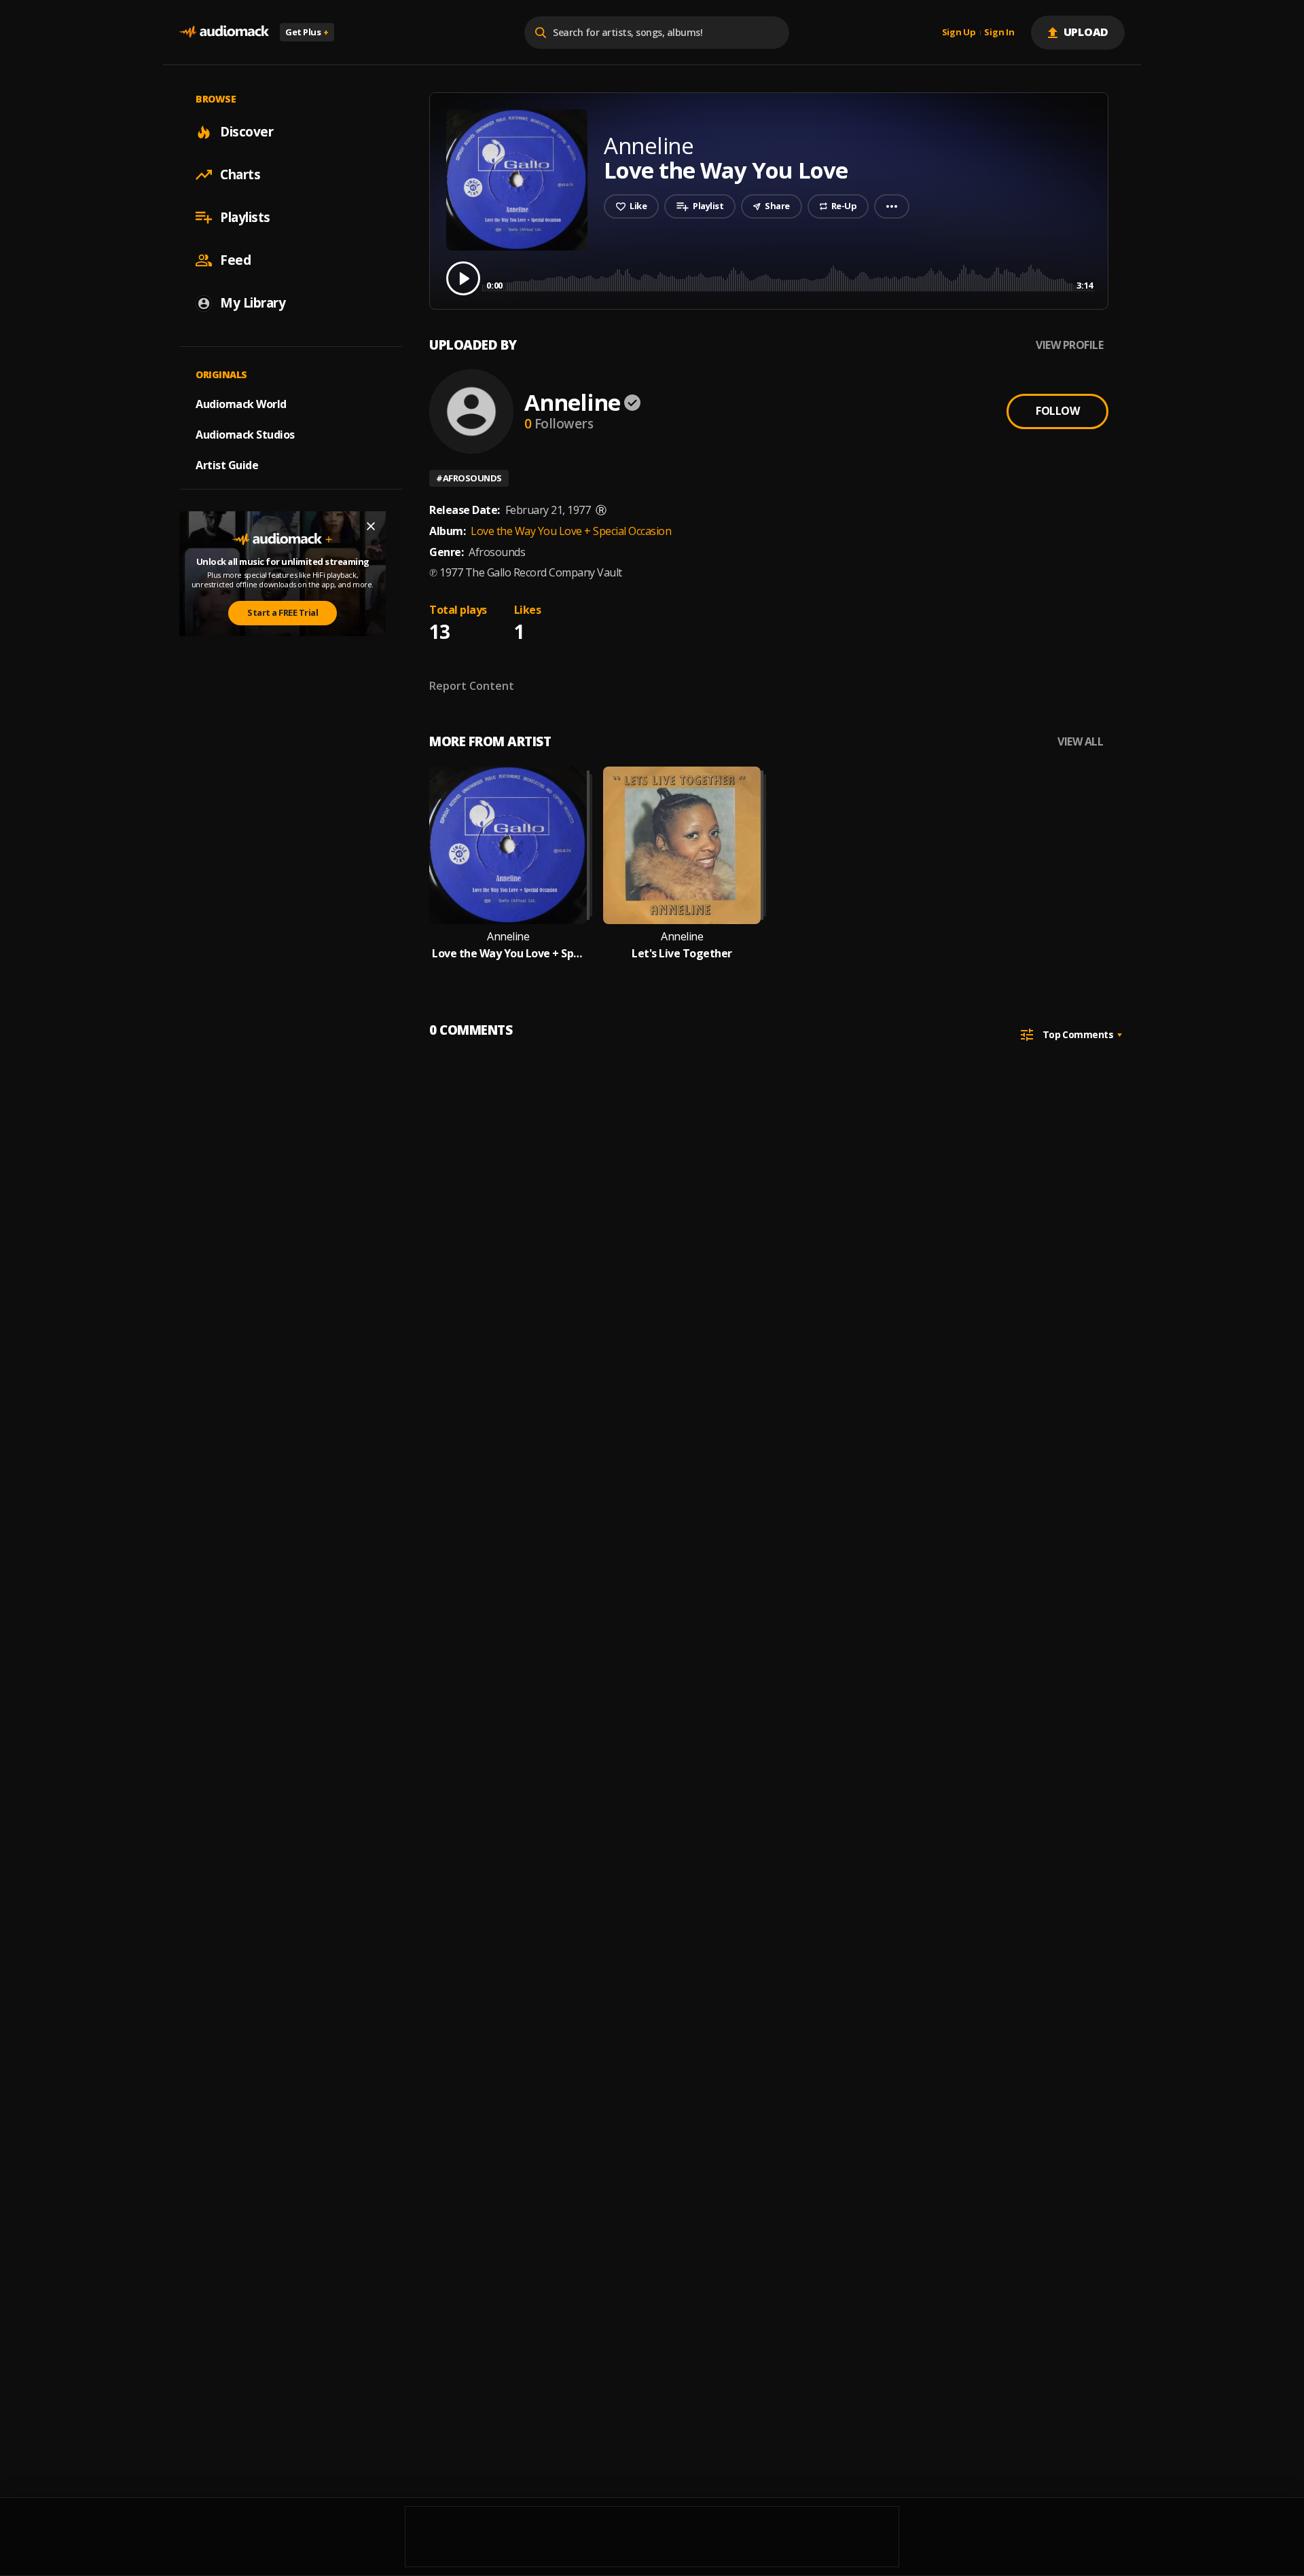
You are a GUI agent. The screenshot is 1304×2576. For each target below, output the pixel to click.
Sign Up (959, 33)
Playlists (245, 217)
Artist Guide (227, 465)
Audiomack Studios (245, 435)
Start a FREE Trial (283, 612)
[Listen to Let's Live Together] (682, 845)
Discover (247, 132)
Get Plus (307, 32)
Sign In (999, 33)
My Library (253, 303)
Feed (235, 260)
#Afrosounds (469, 478)
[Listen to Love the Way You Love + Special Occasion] (508, 845)
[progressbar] (790, 277)
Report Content (472, 686)
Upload (1086, 32)
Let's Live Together (682, 954)
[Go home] (224, 32)
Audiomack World (241, 404)
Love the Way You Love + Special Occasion (571, 531)
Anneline (572, 402)
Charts (240, 174)
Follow (1057, 411)
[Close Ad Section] (371, 526)
